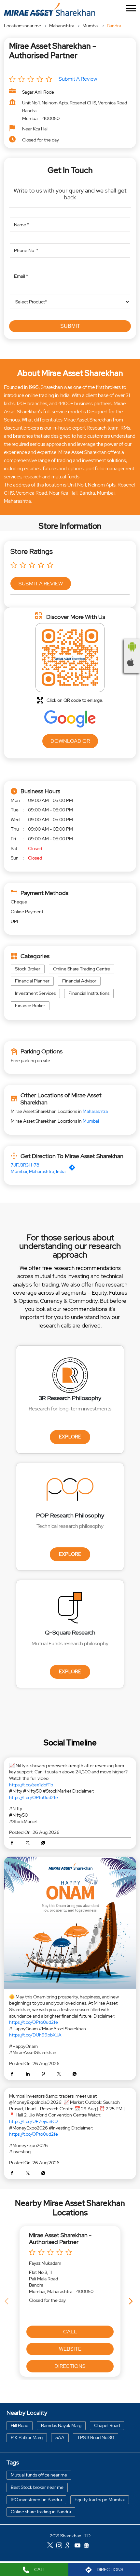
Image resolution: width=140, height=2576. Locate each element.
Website (70, 2349)
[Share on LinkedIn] (29, 2075)
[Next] (132, 2301)
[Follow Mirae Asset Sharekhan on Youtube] (79, 2546)
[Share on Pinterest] (45, 2075)
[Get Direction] (74, 1169)
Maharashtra (62, 26)
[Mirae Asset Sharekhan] (49, 9)
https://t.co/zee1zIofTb (31, 1785)
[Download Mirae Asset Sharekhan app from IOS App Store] (132, 662)
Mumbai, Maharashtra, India (38, 1171)
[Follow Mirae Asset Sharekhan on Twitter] (52, 2546)
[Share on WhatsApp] (43, 1843)
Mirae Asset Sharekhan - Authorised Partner (60, 2238)
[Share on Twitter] (29, 1843)
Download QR (70, 741)
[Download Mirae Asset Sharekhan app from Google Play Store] (132, 647)
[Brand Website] (88, 2546)
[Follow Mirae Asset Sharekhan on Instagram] (61, 2546)
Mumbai (91, 26)
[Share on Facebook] (14, 1843)
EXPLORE (70, 1437)
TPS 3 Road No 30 (96, 2437)
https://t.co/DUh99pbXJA (35, 2035)
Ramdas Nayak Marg (61, 2425)
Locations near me (22, 26)
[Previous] (8, 2301)
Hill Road (20, 2425)
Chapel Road (107, 2425)
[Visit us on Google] (70, 2546)
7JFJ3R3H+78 (25, 1165)
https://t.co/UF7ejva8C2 (34, 2121)
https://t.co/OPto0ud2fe (34, 1797)
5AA (60, 2437)
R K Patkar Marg (27, 2437)
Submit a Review (78, 79)
